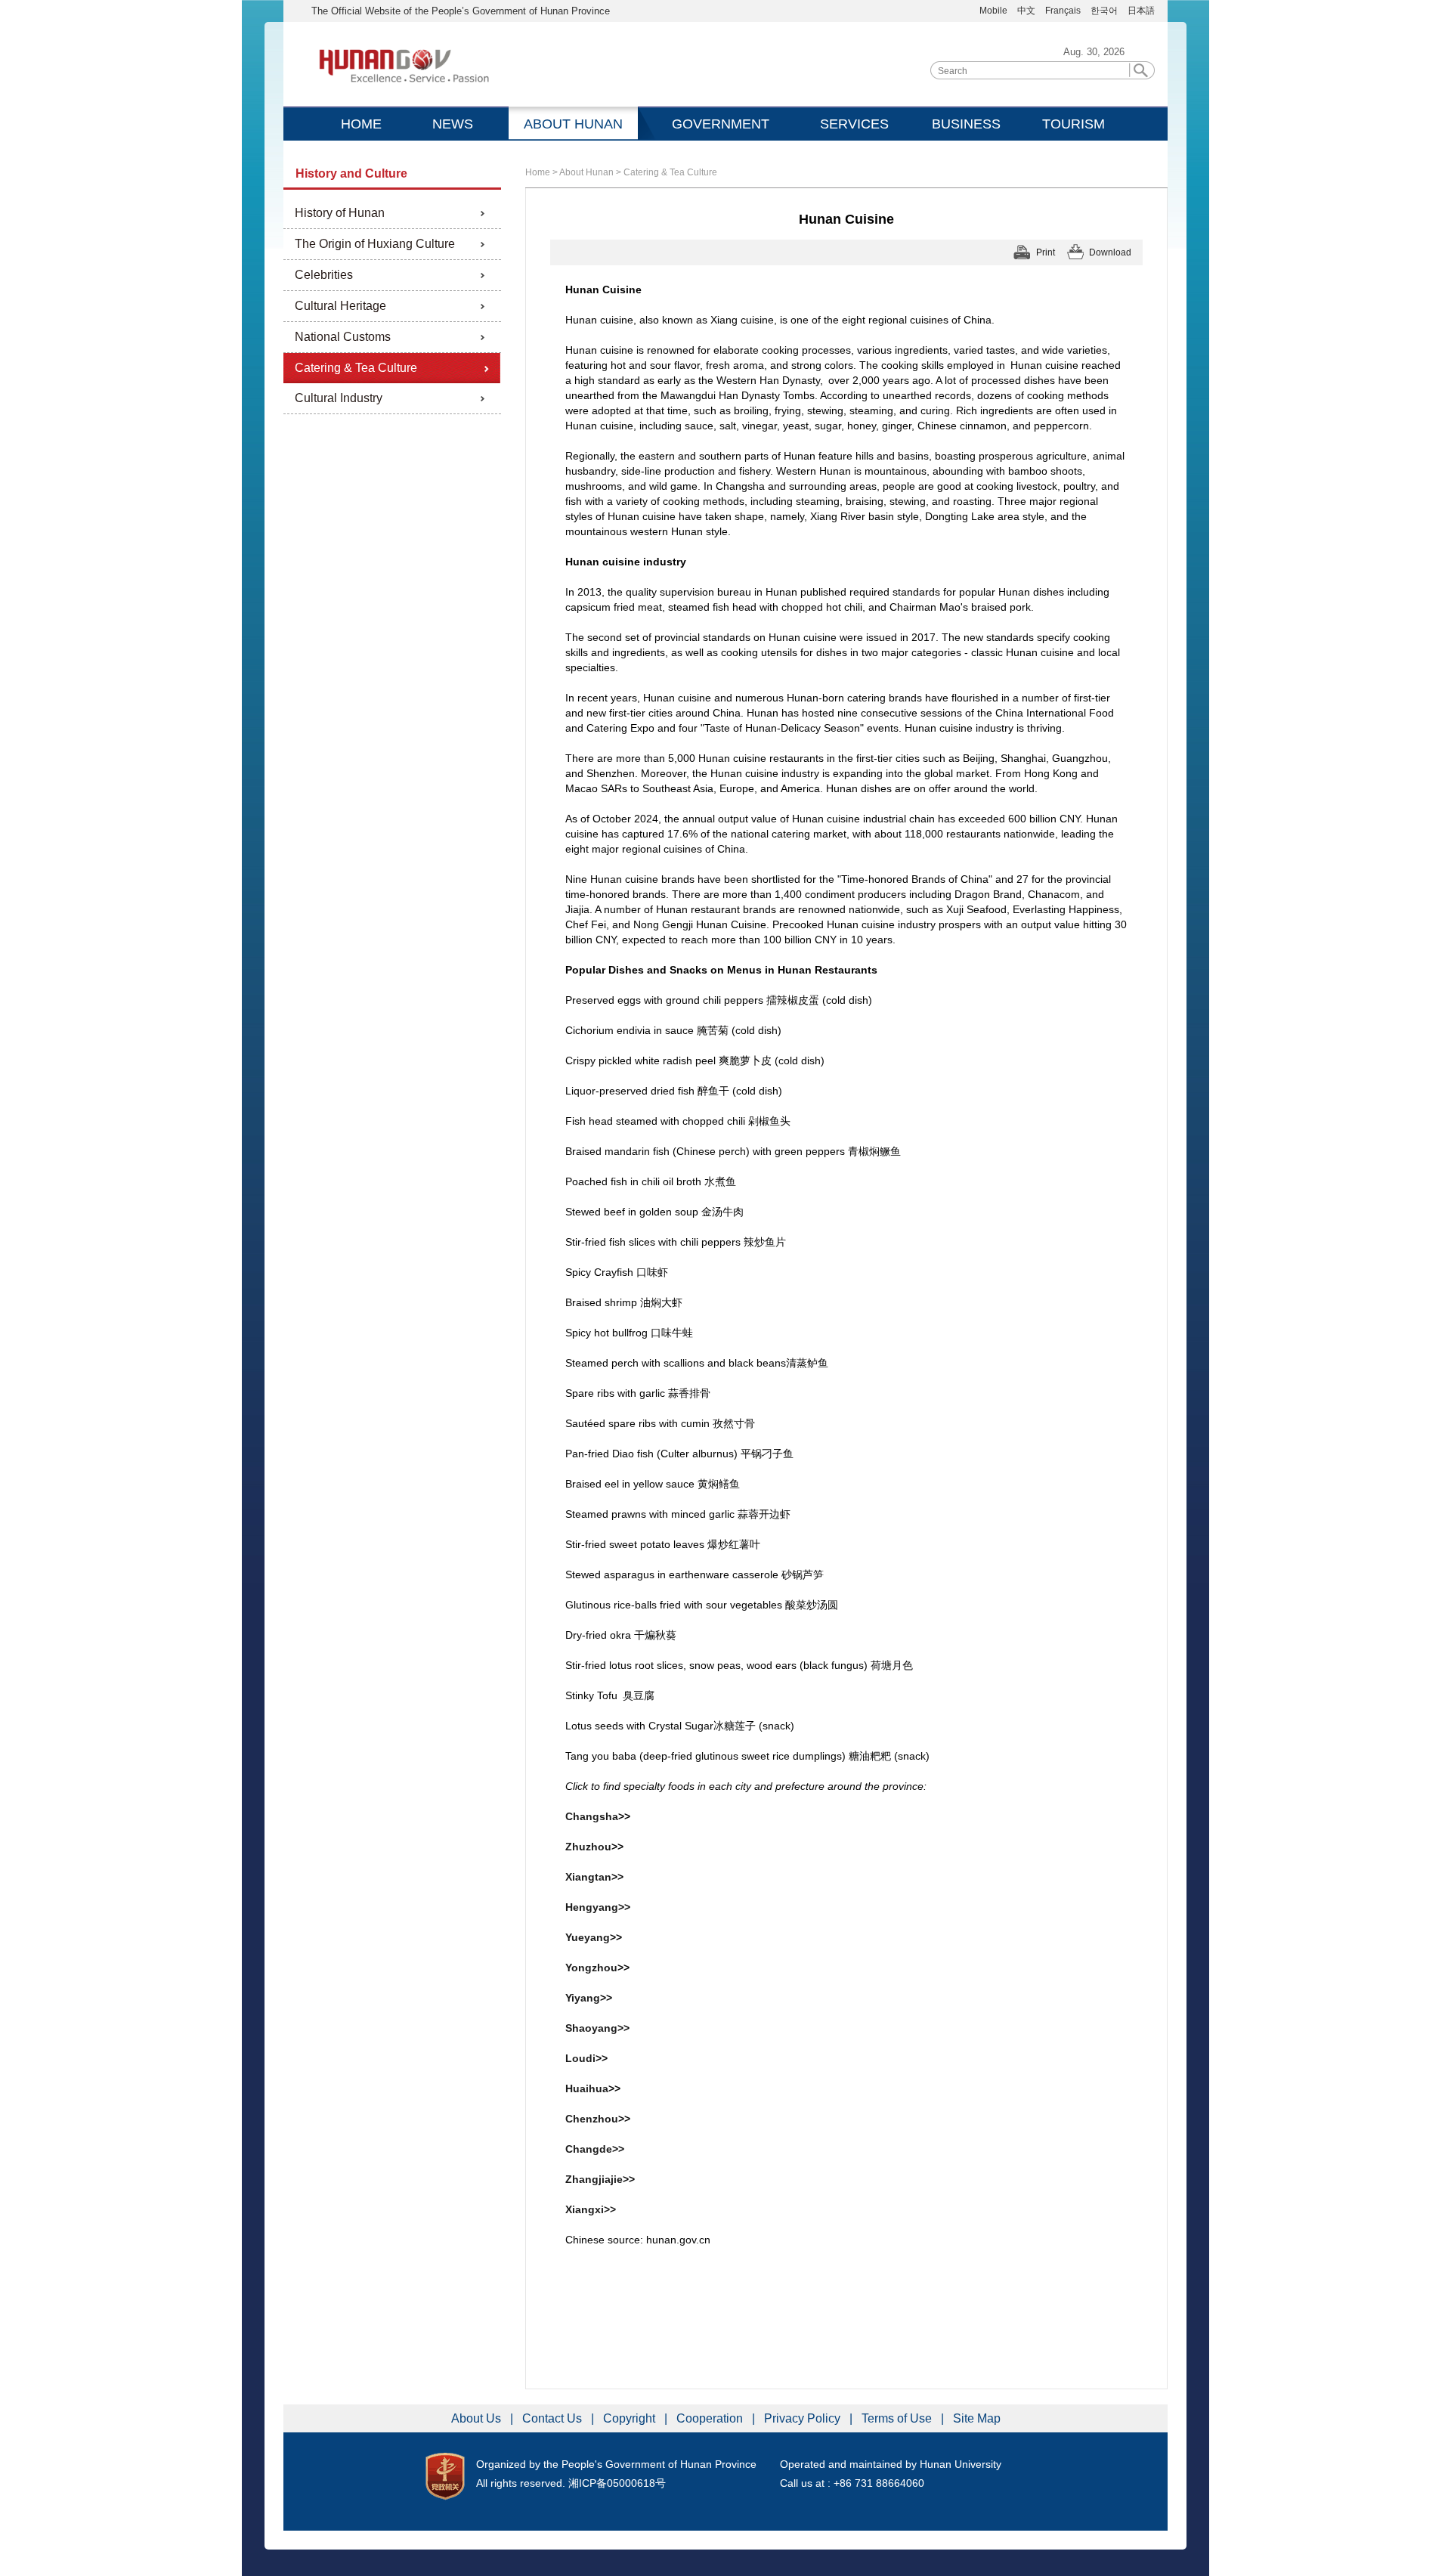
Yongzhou (591, 1968)
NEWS (453, 124)
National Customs (343, 337)
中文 (1026, 11)
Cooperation (711, 2418)
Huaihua (587, 2088)
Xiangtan (588, 1877)
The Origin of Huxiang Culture (375, 244)
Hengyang (592, 1907)
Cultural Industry (339, 398)
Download (1110, 252)
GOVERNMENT (721, 124)
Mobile (993, 11)
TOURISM (1074, 124)
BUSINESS (966, 124)
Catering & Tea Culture (356, 368)
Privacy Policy (804, 2418)
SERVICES (854, 124)
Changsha (592, 1816)
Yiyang (583, 1998)
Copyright (631, 2418)
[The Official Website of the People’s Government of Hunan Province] (404, 67)
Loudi (580, 2058)
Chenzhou (592, 2119)
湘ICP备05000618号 (617, 2483)
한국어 (1104, 11)
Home (538, 172)
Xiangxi (591, 2209)
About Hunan (586, 172)
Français (1064, 11)
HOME (361, 124)
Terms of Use (898, 2418)
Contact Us (554, 2418)
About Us (478, 2418)
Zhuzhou (588, 1847)
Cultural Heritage (340, 306)
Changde (589, 2149)
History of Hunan (340, 213)
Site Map (977, 2418)
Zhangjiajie (594, 2179)
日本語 (1141, 11)
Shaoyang (591, 2028)
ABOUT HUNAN (573, 124)
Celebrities (324, 275)
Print (1046, 252)
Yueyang (588, 1937)
